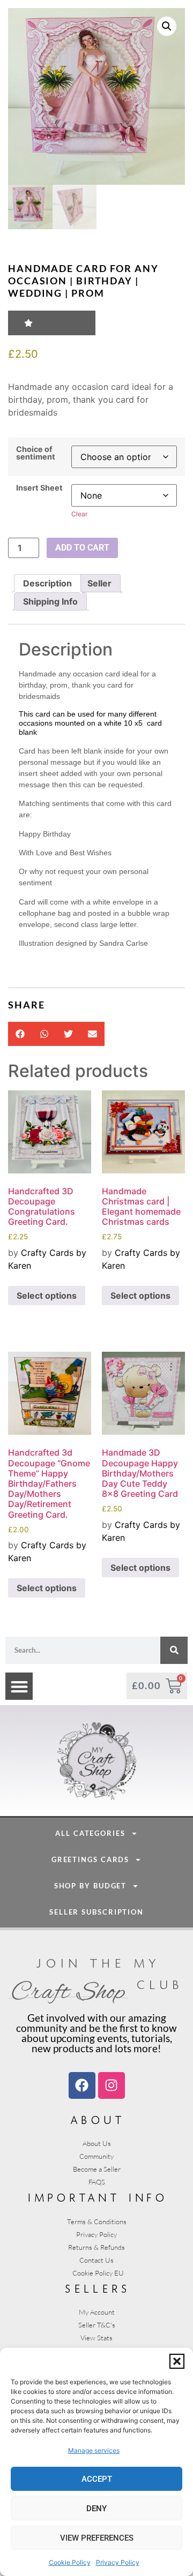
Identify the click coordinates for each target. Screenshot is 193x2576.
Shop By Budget (91, 1886)
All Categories (90, 1833)
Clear (79, 514)
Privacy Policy (118, 2562)
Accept (97, 2479)
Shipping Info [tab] (50, 601)
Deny (96, 2509)
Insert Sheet (39, 488)
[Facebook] (82, 2085)
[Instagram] (112, 2085)
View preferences (97, 2538)
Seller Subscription (96, 1912)
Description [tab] (47, 583)
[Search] (174, 1650)
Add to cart (82, 548)
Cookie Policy (70, 2562)
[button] (177, 2361)
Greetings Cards (91, 1859)
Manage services (94, 2450)
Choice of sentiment (36, 453)
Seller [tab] (99, 583)
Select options (47, 1295)
